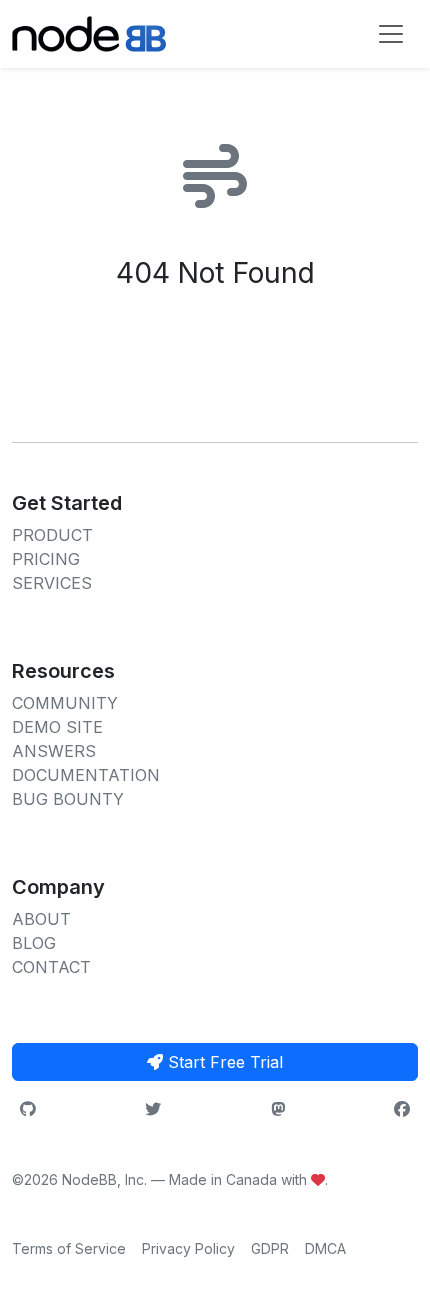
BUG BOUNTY (68, 799)
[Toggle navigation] (391, 34)
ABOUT (41, 919)
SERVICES (52, 583)
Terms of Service (69, 1248)
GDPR (270, 1248)
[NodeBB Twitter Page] (153, 1109)
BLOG (34, 943)
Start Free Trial (223, 1062)
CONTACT (51, 967)
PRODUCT (52, 535)
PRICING (46, 559)
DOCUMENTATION (86, 775)
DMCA (325, 1248)
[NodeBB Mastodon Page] (278, 1109)
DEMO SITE (57, 727)
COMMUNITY (65, 703)
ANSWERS (54, 751)
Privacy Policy (188, 1248)
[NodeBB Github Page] (28, 1109)
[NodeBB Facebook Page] (402, 1109)
